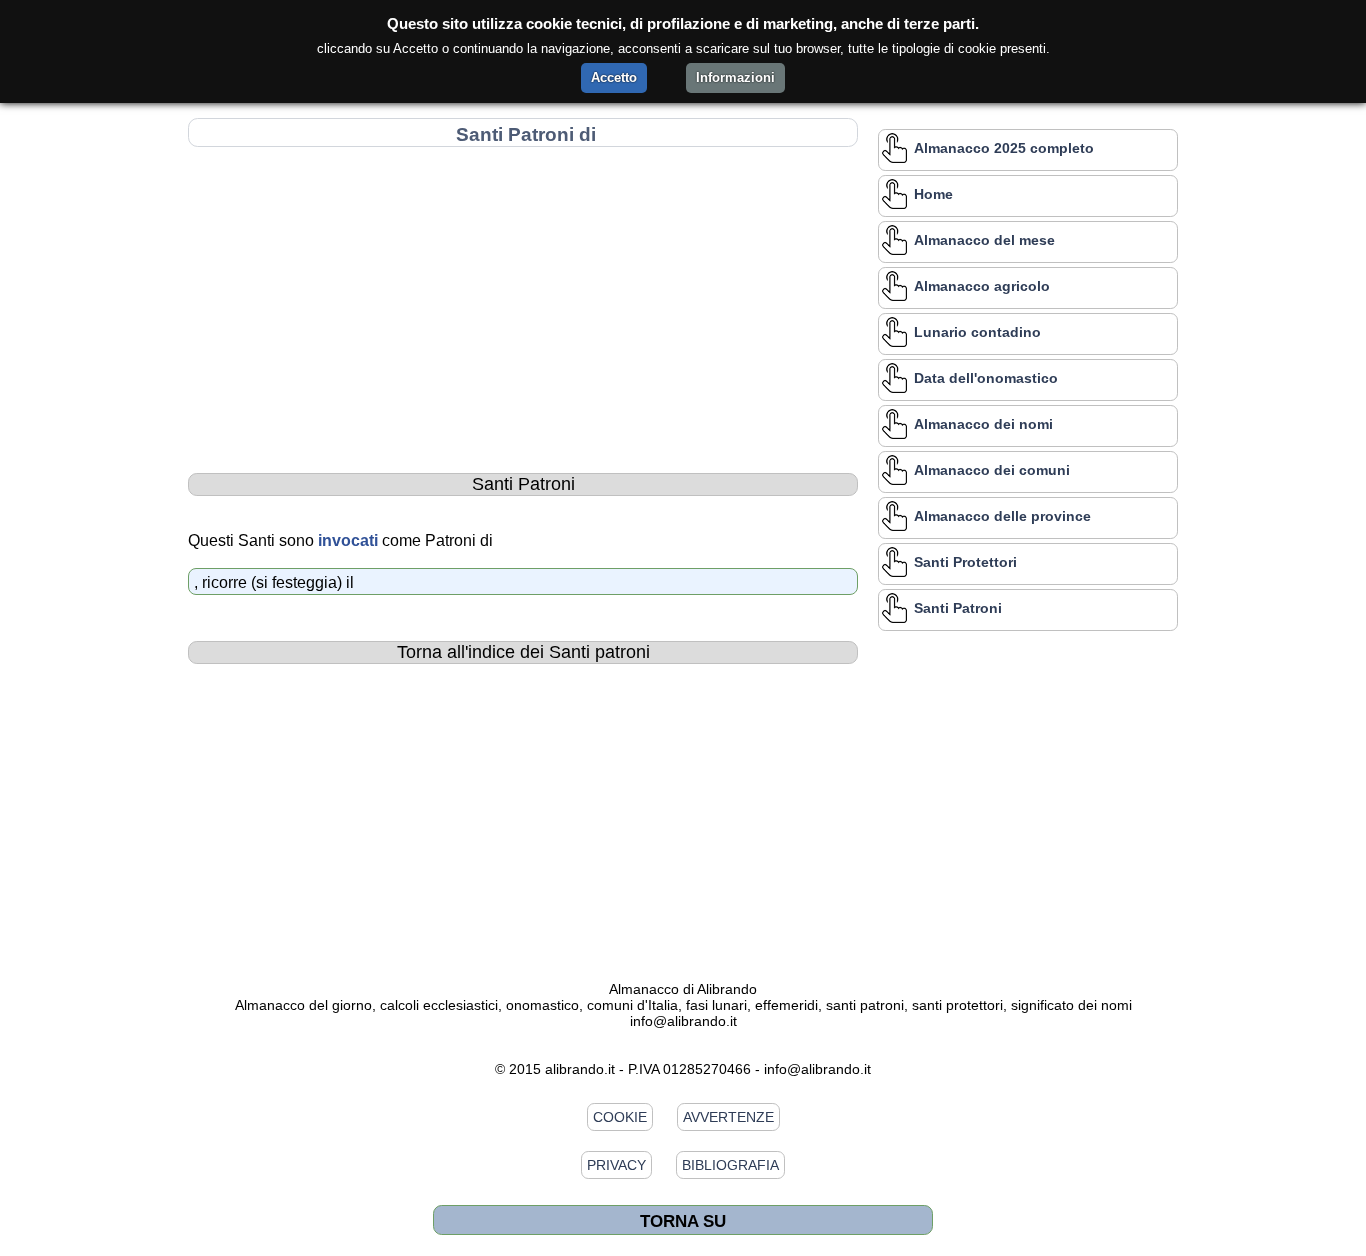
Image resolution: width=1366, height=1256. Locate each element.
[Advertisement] (523, 297)
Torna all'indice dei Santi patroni (523, 652)
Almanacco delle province (1002, 516)
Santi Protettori (965, 562)
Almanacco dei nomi (983, 424)
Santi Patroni (958, 608)
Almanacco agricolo (982, 286)
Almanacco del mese (984, 240)
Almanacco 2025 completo (1004, 148)
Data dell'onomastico (986, 378)
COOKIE (620, 1117)
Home (933, 194)
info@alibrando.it (683, 1021)
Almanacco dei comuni (992, 470)
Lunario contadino (977, 332)
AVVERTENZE (728, 1117)
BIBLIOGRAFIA (730, 1165)
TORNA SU (683, 1221)
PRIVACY (616, 1165)
